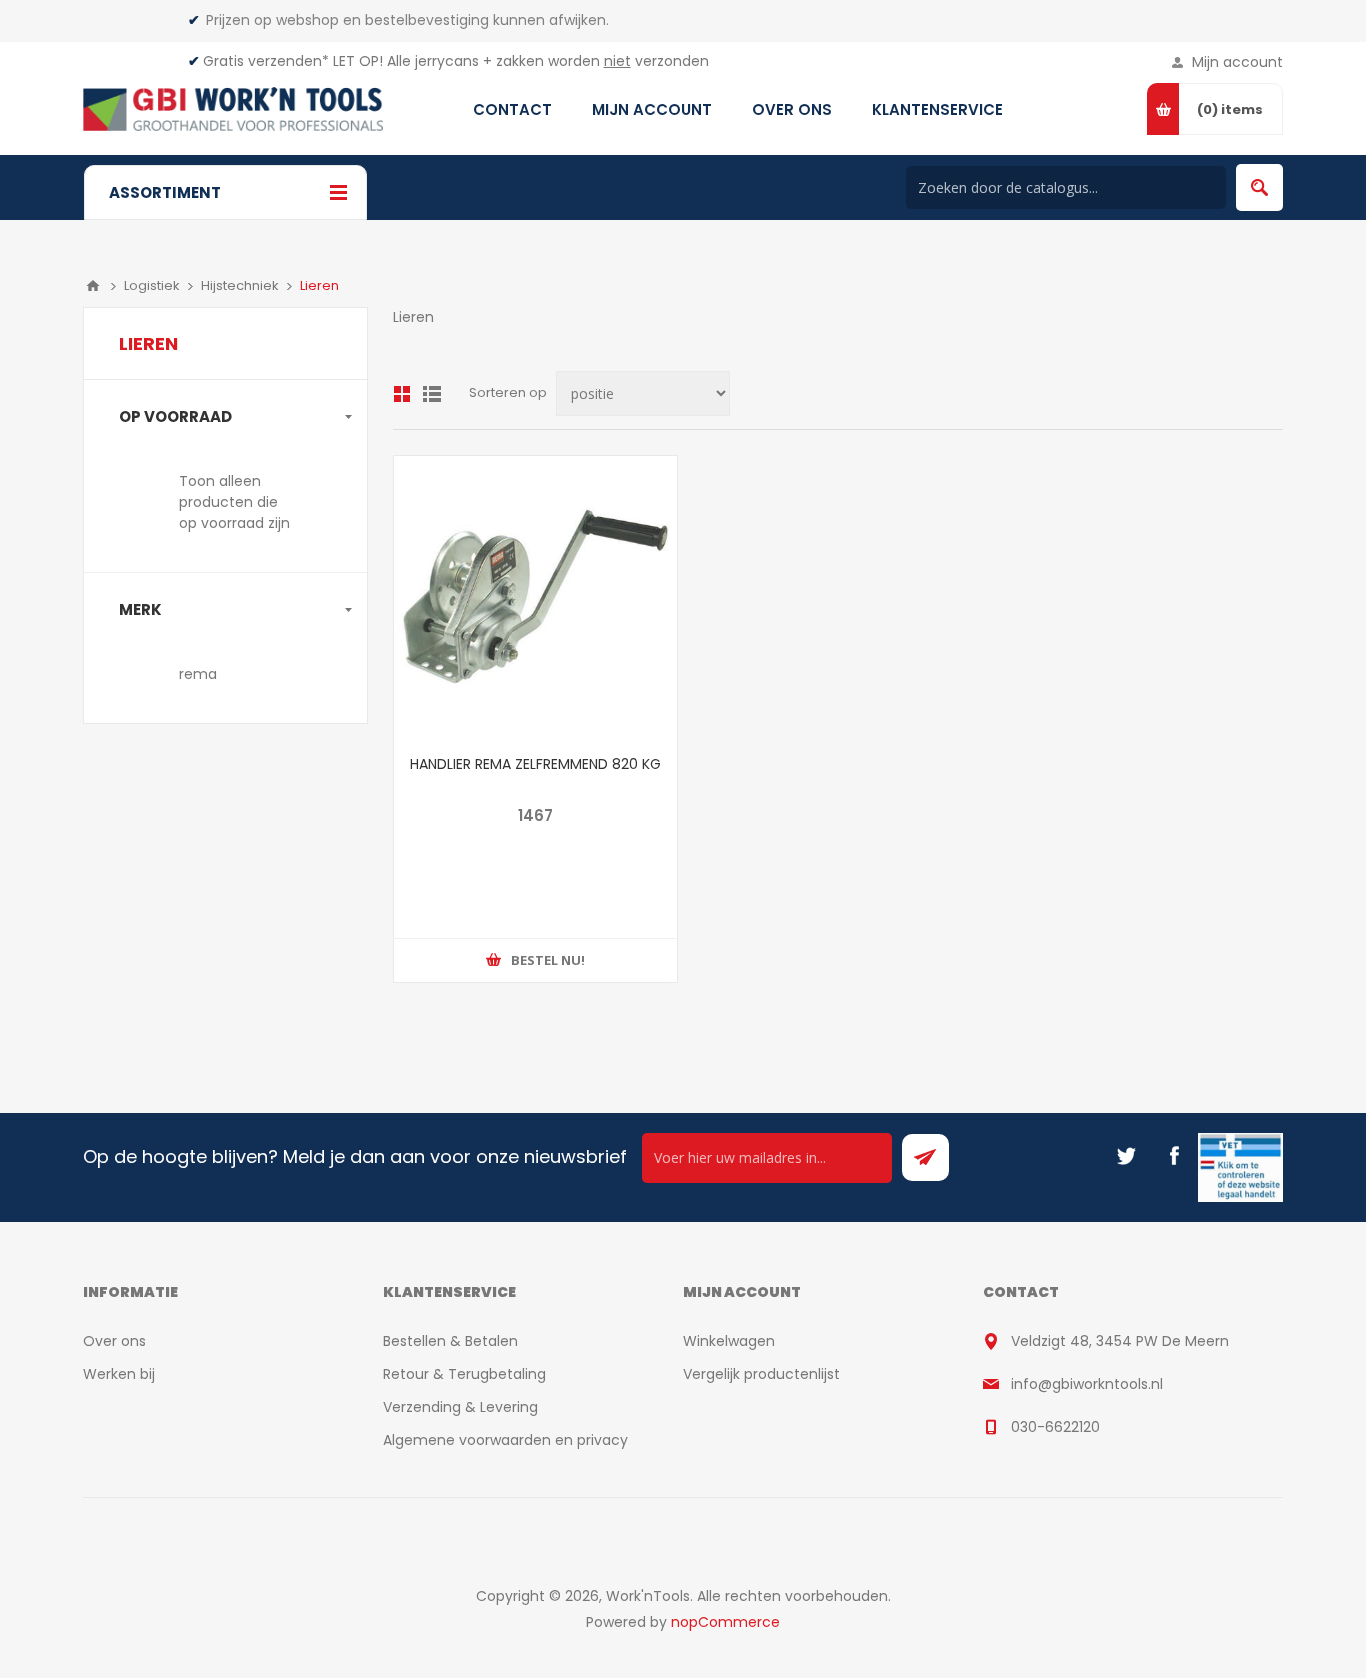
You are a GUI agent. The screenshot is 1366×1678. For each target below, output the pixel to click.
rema (198, 674)
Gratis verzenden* (266, 61)
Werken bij (119, 1374)
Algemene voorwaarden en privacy (505, 1440)
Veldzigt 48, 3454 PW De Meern (1120, 1341)
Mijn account (1237, 62)
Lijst (432, 394)
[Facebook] (1174, 1156)
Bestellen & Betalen (450, 1341)
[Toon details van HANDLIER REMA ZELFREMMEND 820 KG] (535, 597)
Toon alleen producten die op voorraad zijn (234, 502)
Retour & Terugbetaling (464, 1374)
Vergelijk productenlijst (761, 1374)
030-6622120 (1055, 1427)
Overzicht (402, 394)
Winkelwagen (729, 1341)
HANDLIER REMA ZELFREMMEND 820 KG (535, 764)
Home (93, 286)
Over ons (114, 1341)
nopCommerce (725, 1622)
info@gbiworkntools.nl (1087, 1384)
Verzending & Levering (460, 1407)
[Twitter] (1126, 1156)
